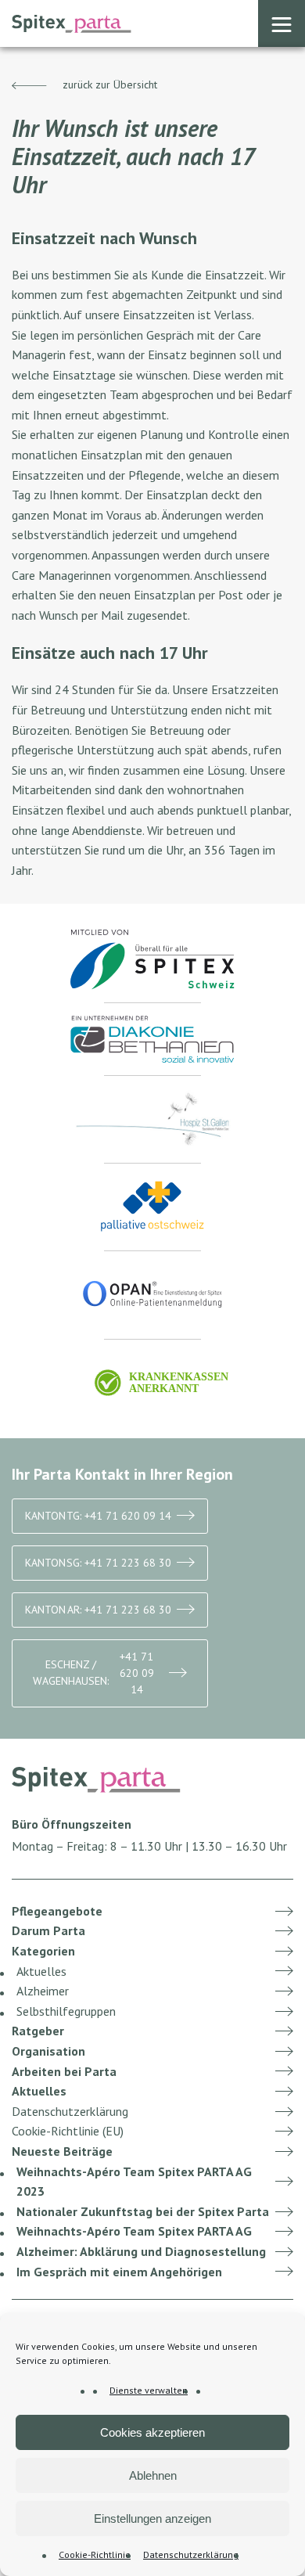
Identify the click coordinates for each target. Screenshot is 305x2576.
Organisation (48, 2051)
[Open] (282, 23)
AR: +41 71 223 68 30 (98, 1610)
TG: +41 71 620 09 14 (98, 1516)
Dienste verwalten (149, 2390)
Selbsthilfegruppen (66, 2011)
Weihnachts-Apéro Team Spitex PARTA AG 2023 (134, 2182)
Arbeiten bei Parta (64, 2071)
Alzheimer (43, 1991)
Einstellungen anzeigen (152, 2518)
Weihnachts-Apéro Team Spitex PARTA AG (134, 2231)
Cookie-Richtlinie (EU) (68, 2131)
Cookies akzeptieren (152, 2432)
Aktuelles (41, 1971)
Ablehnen (153, 2475)
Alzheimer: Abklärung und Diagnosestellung (141, 2251)
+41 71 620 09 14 (93, 1673)
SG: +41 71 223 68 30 (98, 1563)
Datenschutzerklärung (191, 2554)
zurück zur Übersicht (108, 85)
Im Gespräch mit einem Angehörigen (119, 2272)
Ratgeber (38, 2031)
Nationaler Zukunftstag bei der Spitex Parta (143, 2211)
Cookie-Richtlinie (95, 2554)
